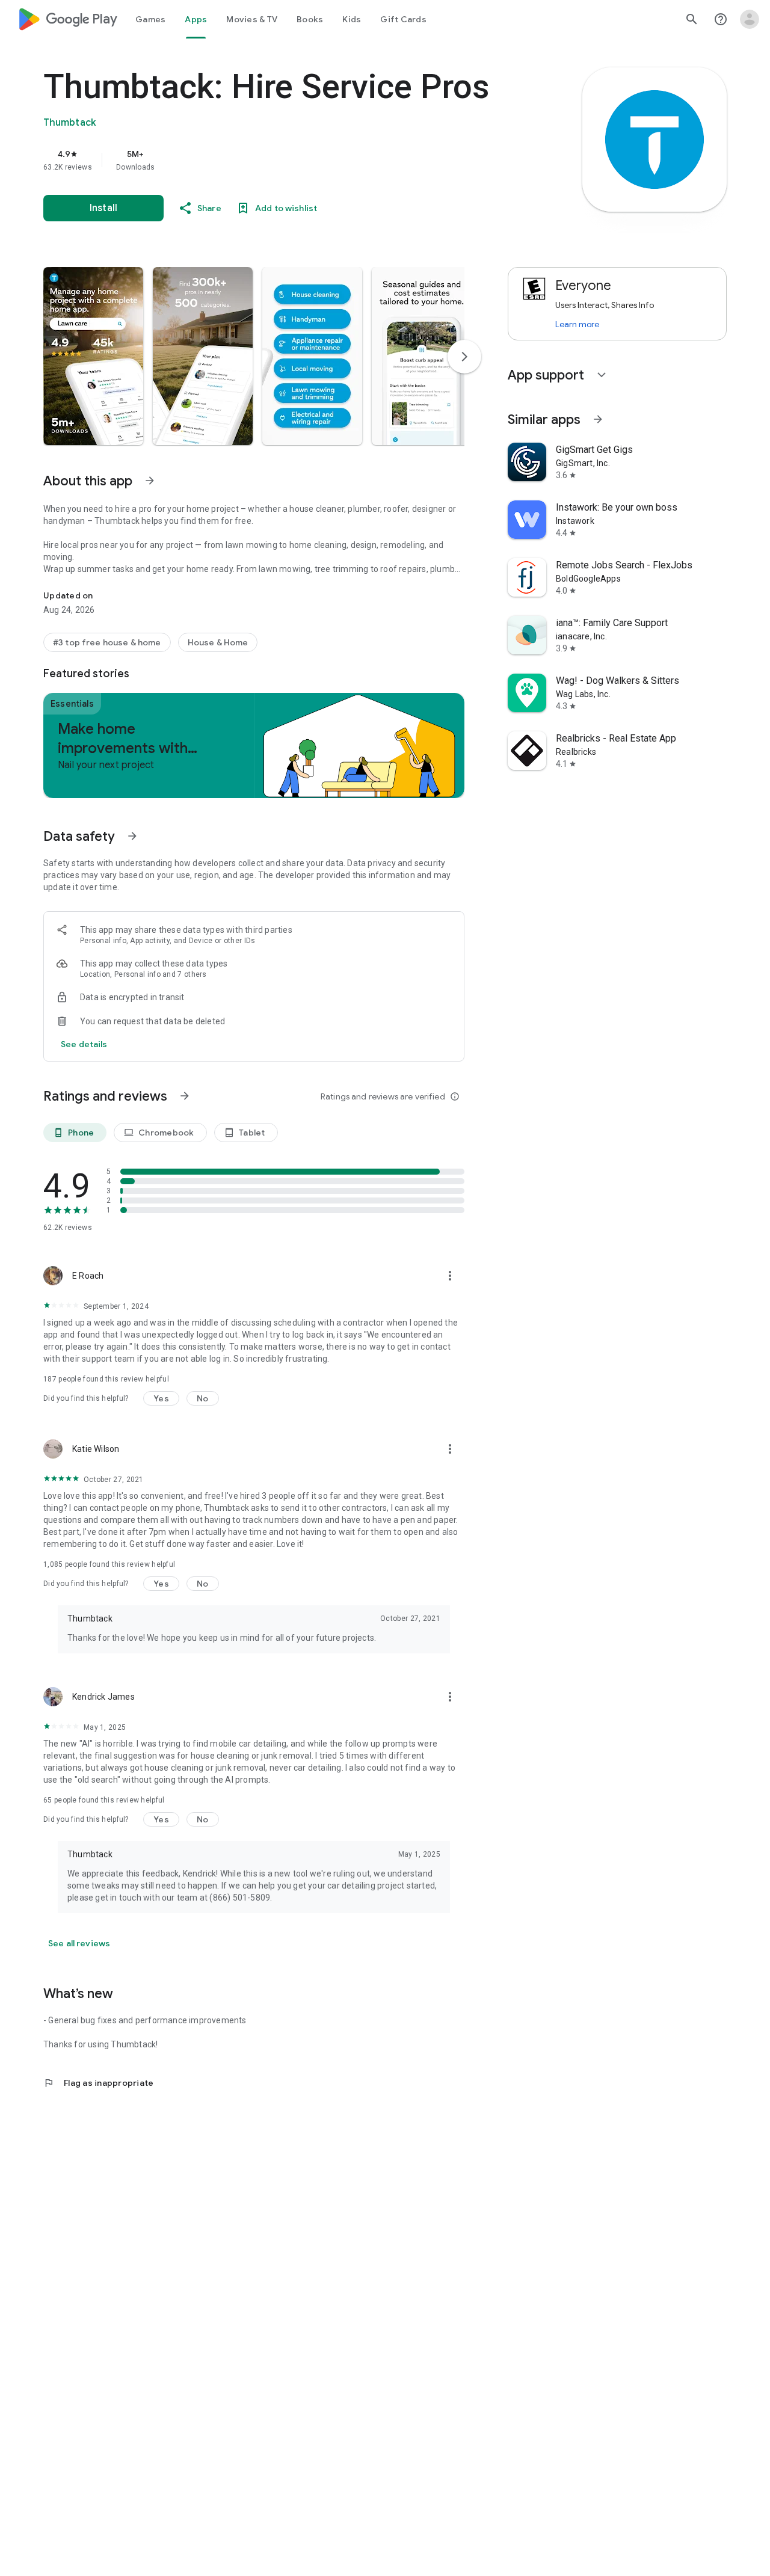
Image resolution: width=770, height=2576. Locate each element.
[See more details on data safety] (84, 1044)
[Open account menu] (750, 19)
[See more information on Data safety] (132, 836)
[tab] (150, 19)
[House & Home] (218, 642)
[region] (284, 160)
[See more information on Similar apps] (598, 419)
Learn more (577, 324)
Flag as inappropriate (98, 2083)
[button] (93, 356)
